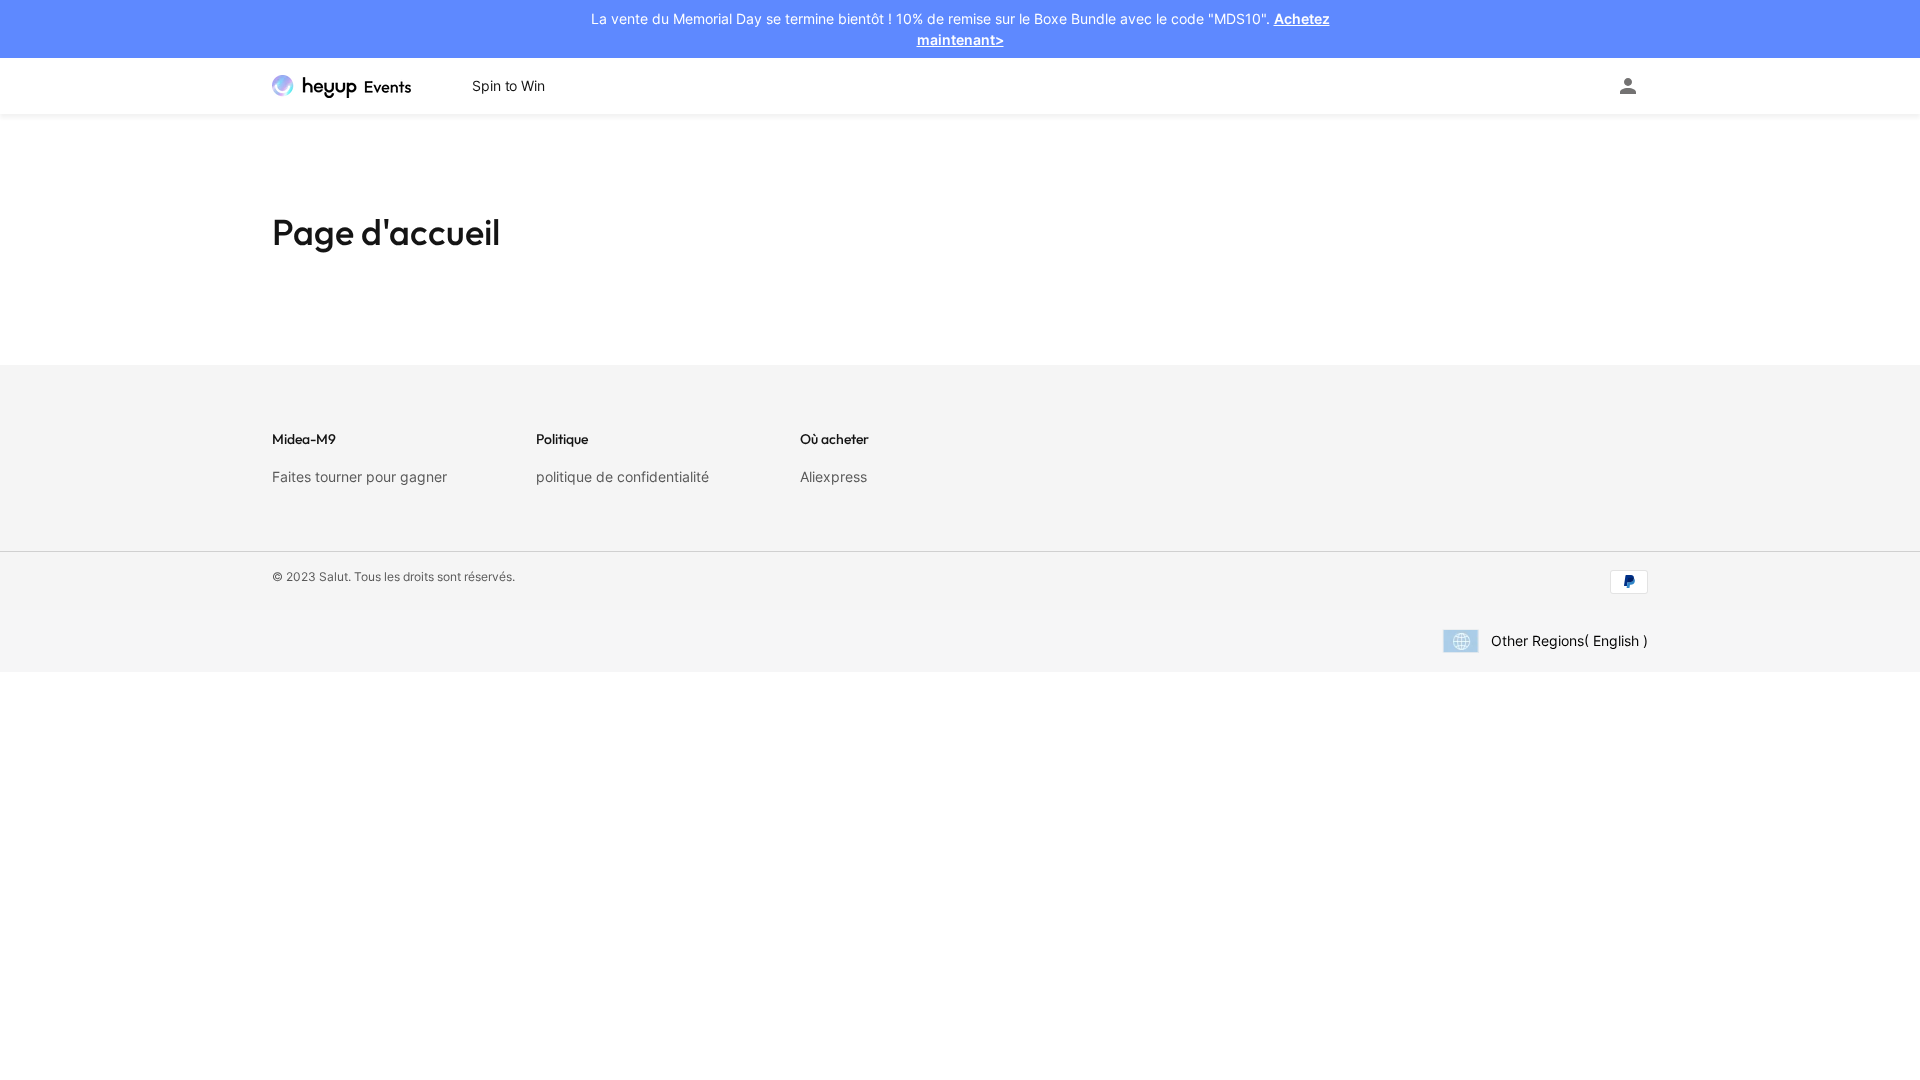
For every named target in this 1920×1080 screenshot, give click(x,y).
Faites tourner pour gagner (359, 476)
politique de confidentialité (622, 476)
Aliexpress (833, 476)
